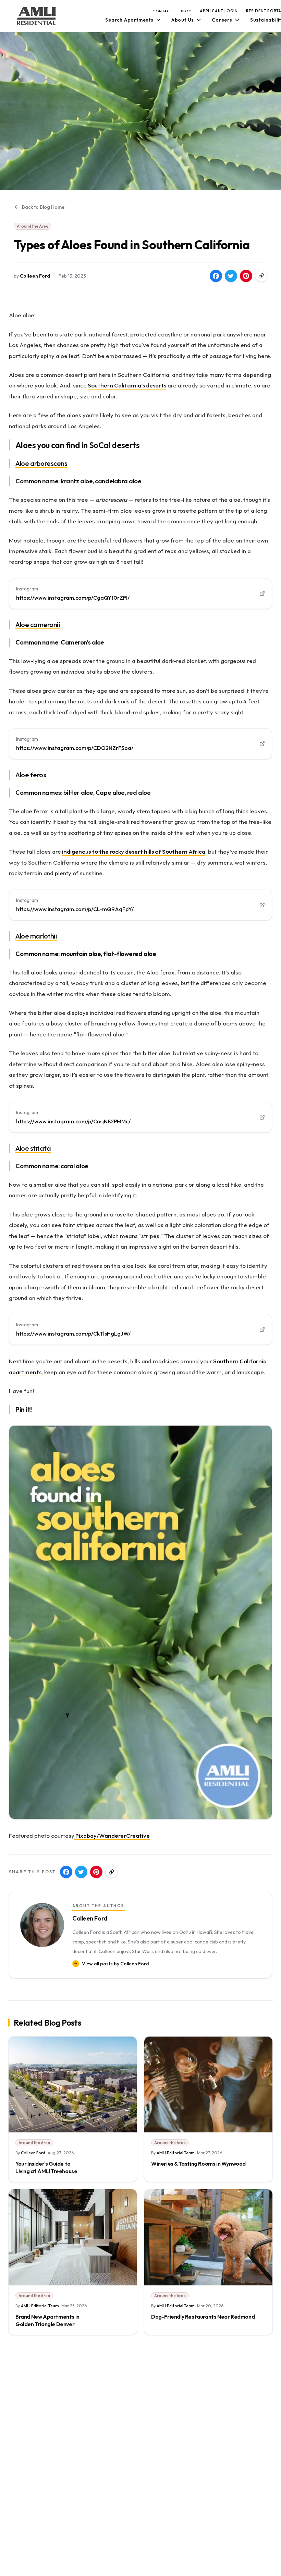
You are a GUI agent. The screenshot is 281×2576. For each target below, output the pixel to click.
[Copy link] (261, 276)
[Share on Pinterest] (246, 276)
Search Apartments (129, 20)
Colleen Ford (35, 276)
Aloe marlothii (36, 936)
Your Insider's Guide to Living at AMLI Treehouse (46, 2167)
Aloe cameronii (38, 624)
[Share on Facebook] (216, 276)
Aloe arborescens (41, 463)
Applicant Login (219, 11)
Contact (163, 11)
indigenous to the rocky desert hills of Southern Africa (134, 851)
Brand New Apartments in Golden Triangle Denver (47, 2320)
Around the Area (33, 226)
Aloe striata (33, 1148)
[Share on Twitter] (231, 276)
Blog (186, 11)
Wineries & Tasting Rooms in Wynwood (198, 2164)
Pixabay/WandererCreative (112, 1835)
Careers (222, 20)
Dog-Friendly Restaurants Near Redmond (203, 2317)
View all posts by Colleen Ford (115, 1964)
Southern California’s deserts (127, 385)
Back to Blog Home (43, 207)
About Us (183, 20)
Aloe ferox (31, 775)
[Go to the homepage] (36, 16)
